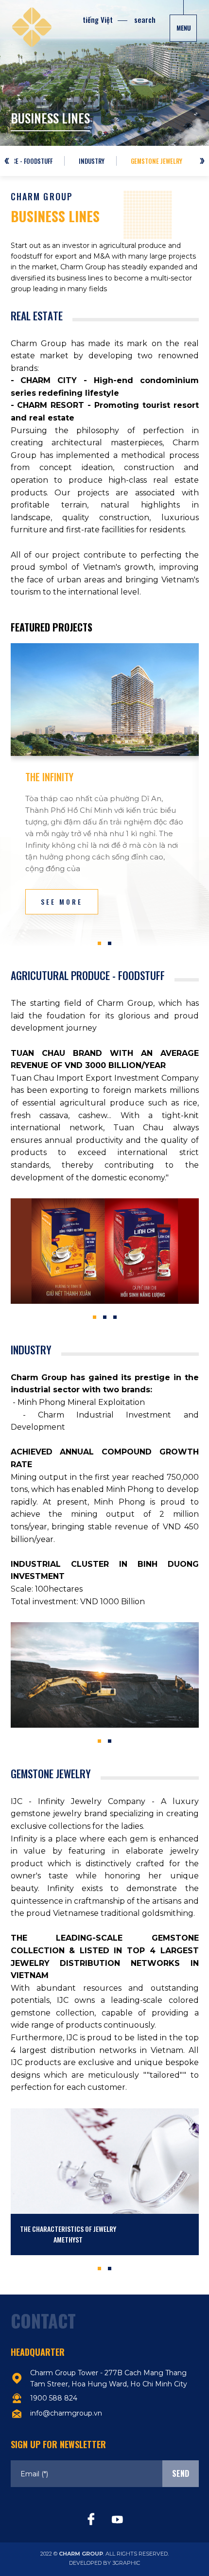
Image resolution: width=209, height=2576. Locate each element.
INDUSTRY (92, 161)
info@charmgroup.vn (66, 2413)
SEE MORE (62, 902)
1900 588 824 (54, 2398)
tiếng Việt (98, 19)
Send (181, 2473)
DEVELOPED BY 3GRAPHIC (104, 2563)
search (145, 19)
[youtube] (118, 2520)
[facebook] (91, 2520)
